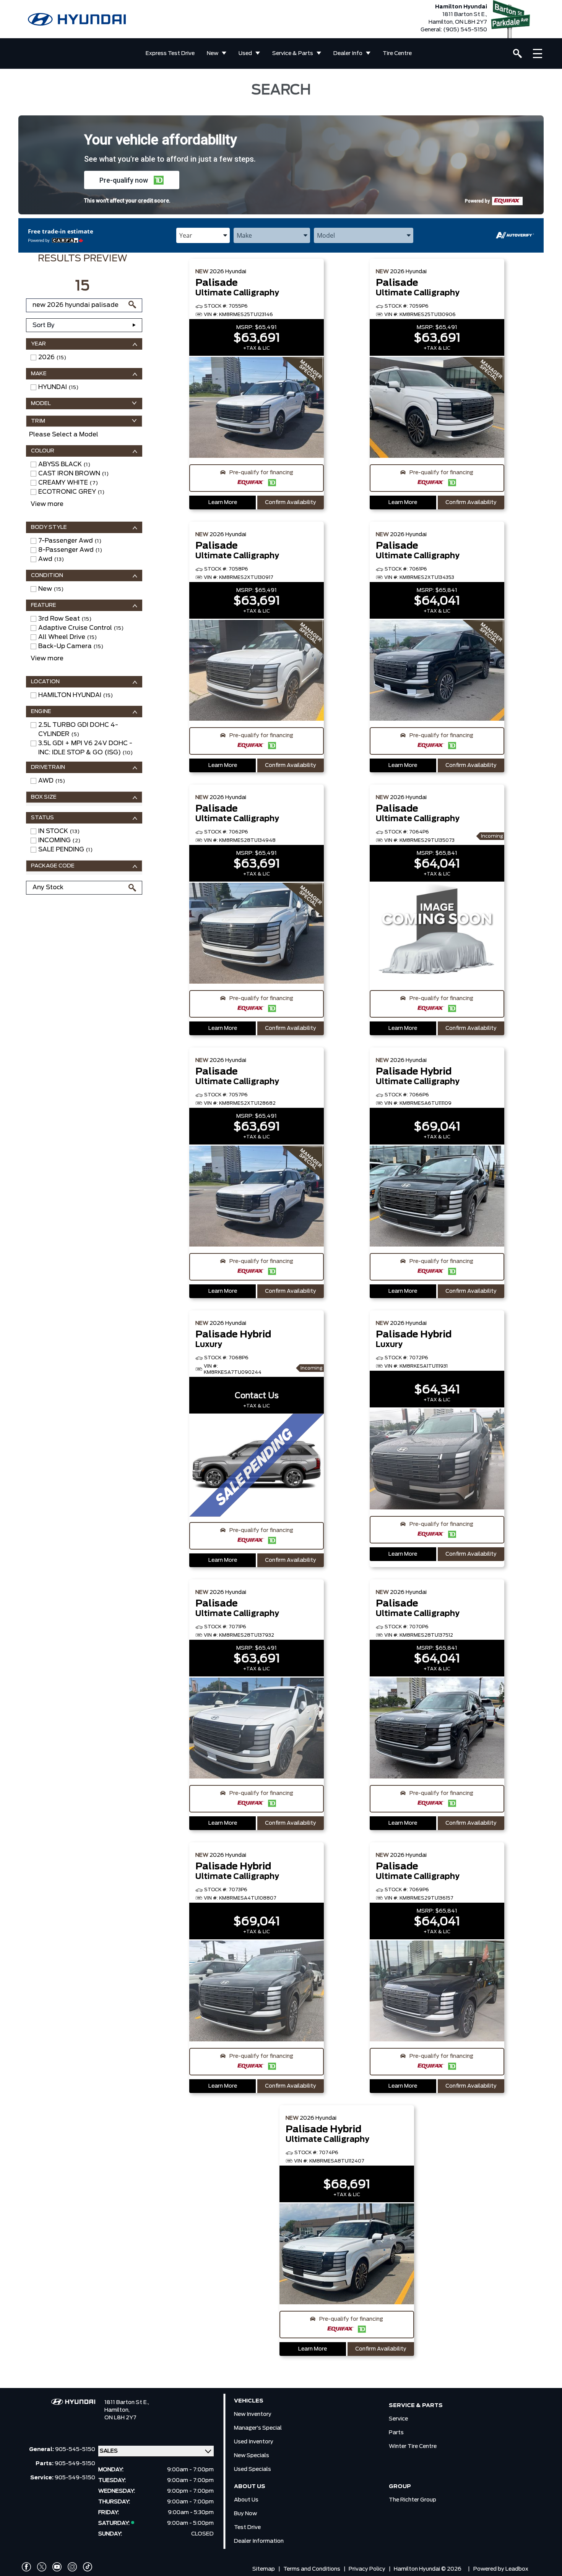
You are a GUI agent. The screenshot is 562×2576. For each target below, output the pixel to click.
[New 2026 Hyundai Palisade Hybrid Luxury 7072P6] (437, 1460)
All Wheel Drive (67, 637)
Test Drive (247, 2527)
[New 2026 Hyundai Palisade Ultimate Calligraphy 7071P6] (257, 1729)
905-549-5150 (75, 2464)
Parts (396, 2433)
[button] (132, 180)
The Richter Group (413, 2500)
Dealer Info (348, 53)
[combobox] (203, 235)
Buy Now (245, 2514)
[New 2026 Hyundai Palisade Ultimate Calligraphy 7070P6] (437, 1729)
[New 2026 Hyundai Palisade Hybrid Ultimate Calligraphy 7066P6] (437, 1197)
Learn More (223, 503)
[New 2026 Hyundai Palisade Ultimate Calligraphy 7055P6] (257, 408)
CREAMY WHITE (68, 483)
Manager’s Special (258, 2428)
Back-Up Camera (71, 646)
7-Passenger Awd (70, 541)
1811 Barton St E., (127, 2403)
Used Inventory (254, 2442)
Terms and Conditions (312, 2569)
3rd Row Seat (65, 619)
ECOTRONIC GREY (71, 492)
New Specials (252, 2456)
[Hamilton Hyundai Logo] (77, 19)
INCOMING (59, 840)
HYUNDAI (58, 387)
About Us (246, 2500)
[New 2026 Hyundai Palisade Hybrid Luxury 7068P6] (257, 1466)
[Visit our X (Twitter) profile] (42, 2567)
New (213, 53)
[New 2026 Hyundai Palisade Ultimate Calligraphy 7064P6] (437, 934)
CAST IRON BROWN (73, 473)
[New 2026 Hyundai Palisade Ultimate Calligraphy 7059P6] (437, 408)
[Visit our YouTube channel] (57, 2567)
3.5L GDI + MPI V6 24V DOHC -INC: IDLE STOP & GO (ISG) (85, 748)
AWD (52, 781)
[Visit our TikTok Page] (88, 2567)
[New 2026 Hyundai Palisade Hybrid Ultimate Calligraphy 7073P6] (257, 1992)
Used (245, 53)
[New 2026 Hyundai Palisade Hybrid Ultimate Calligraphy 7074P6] (347, 2255)
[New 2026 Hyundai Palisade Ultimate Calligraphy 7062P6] (257, 934)
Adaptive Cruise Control (81, 628)
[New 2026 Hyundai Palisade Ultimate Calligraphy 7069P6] (437, 1992)
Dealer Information (259, 2541)
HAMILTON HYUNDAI (76, 695)
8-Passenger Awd (70, 550)
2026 (52, 357)
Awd (51, 559)
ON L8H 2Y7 (120, 2418)
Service (398, 2419)
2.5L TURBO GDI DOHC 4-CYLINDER (78, 730)
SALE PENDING (65, 849)
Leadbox (517, 2569)
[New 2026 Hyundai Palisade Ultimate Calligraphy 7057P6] (257, 1197)
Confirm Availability (291, 503)
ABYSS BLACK (64, 464)
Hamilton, (117, 2410)
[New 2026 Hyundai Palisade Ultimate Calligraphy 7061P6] (437, 671)
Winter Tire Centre (413, 2446)
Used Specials (253, 2469)
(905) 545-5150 (465, 30)
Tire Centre (397, 53)
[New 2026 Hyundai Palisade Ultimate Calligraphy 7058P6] (257, 671)
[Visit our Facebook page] (26, 2567)
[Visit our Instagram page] (72, 2567)
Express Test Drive (170, 53)
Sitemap (264, 2569)
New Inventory (253, 2414)
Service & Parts (293, 53)
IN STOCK (59, 831)
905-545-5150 (75, 2450)
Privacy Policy (367, 2569)
